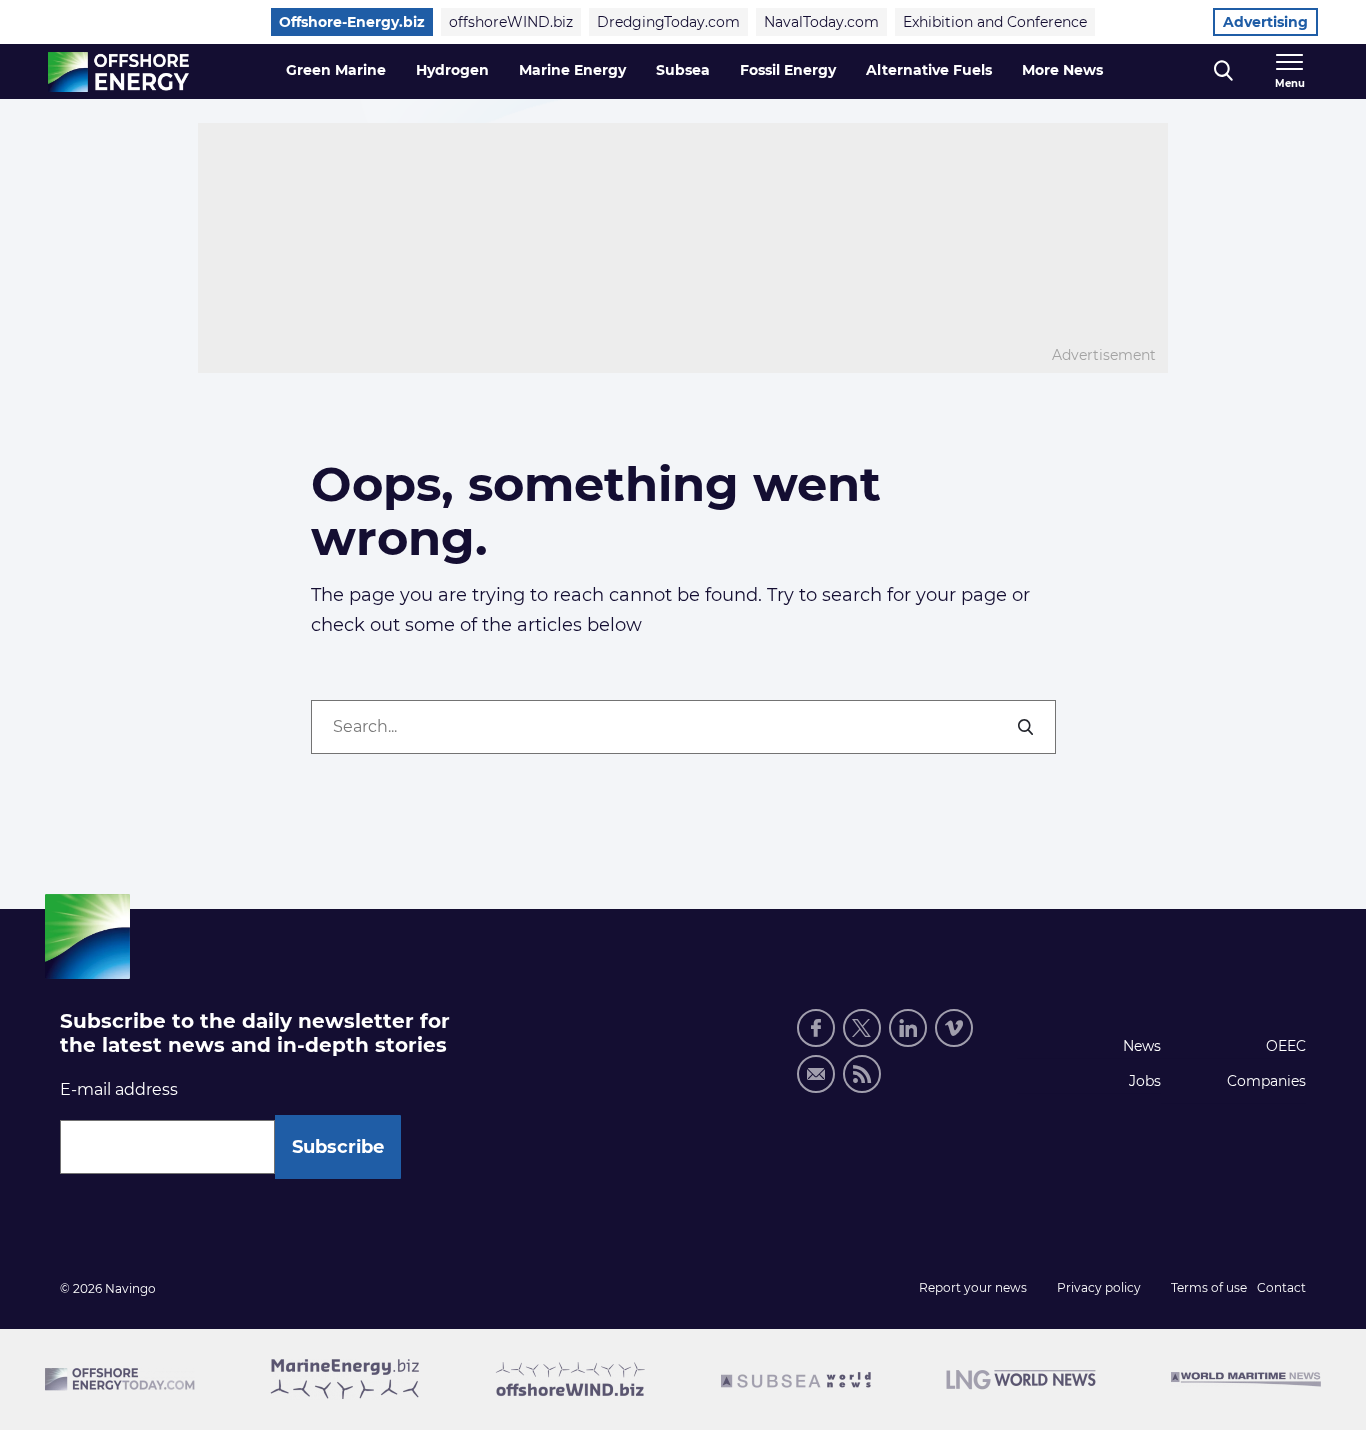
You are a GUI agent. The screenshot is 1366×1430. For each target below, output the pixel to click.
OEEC (1286, 1046)
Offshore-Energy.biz (352, 22)
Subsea (683, 70)
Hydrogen (452, 70)
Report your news (973, 1287)
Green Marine (336, 70)
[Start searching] (1027, 727)
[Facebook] (816, 1028)
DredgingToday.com (668, 22)
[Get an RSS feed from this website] (862, 1074)
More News (1062, 70)
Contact (1281, 1287)
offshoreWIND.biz (511, 22)
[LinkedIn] (908, 1028)
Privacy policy (1099, 1287)
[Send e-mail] (816, 1074)
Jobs (1145, 1081)
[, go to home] (118, 72)
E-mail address (119, 1089)
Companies (1266, 1081)
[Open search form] (1223, 71)
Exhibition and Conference (995, 22)
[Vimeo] (954, 1028)
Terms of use (1209, 1287)
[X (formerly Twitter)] (862, 1028)
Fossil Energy (788, 70)
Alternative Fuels (929, 70)
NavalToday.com (821, 22)
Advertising (1265, 22)
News (1142, 1046)
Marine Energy (572, 70)
